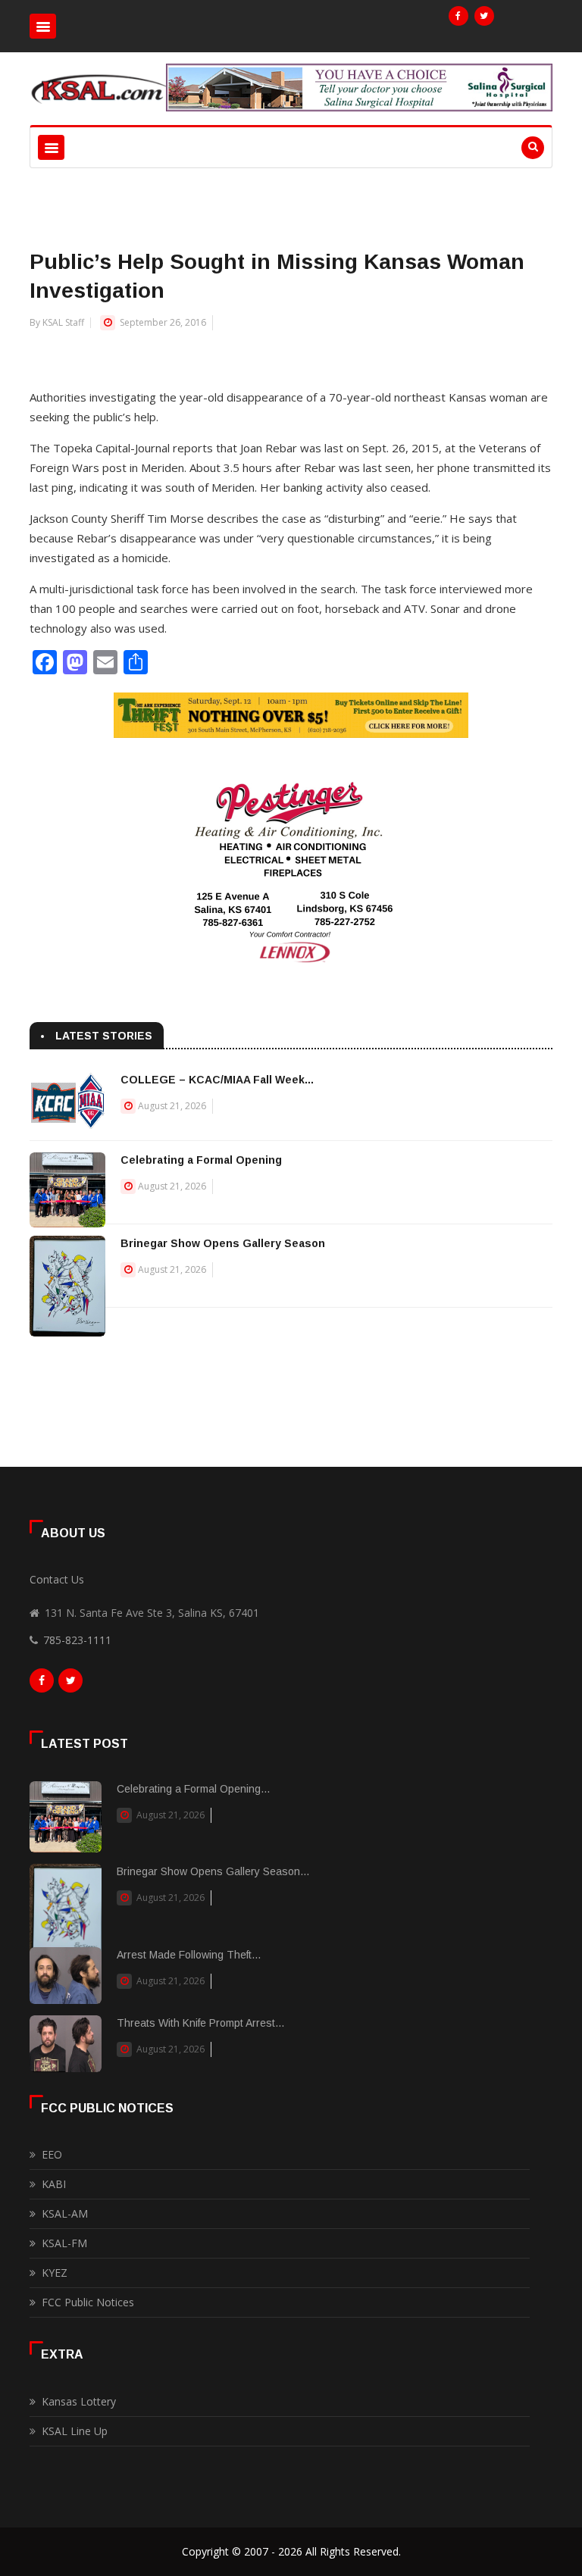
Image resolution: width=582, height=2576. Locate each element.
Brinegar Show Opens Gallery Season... (213, 1871)
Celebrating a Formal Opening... (193, 1789)
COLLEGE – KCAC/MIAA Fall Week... (217, 1080)
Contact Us (57, 1579)
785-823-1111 (77, 1640)
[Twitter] (484, 16)
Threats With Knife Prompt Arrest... (200, 2023)
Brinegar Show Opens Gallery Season (223, 1243)
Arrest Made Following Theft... (189, 1955)
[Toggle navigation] (43, 26)
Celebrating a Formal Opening (201, 1160)
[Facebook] (458, 16)
